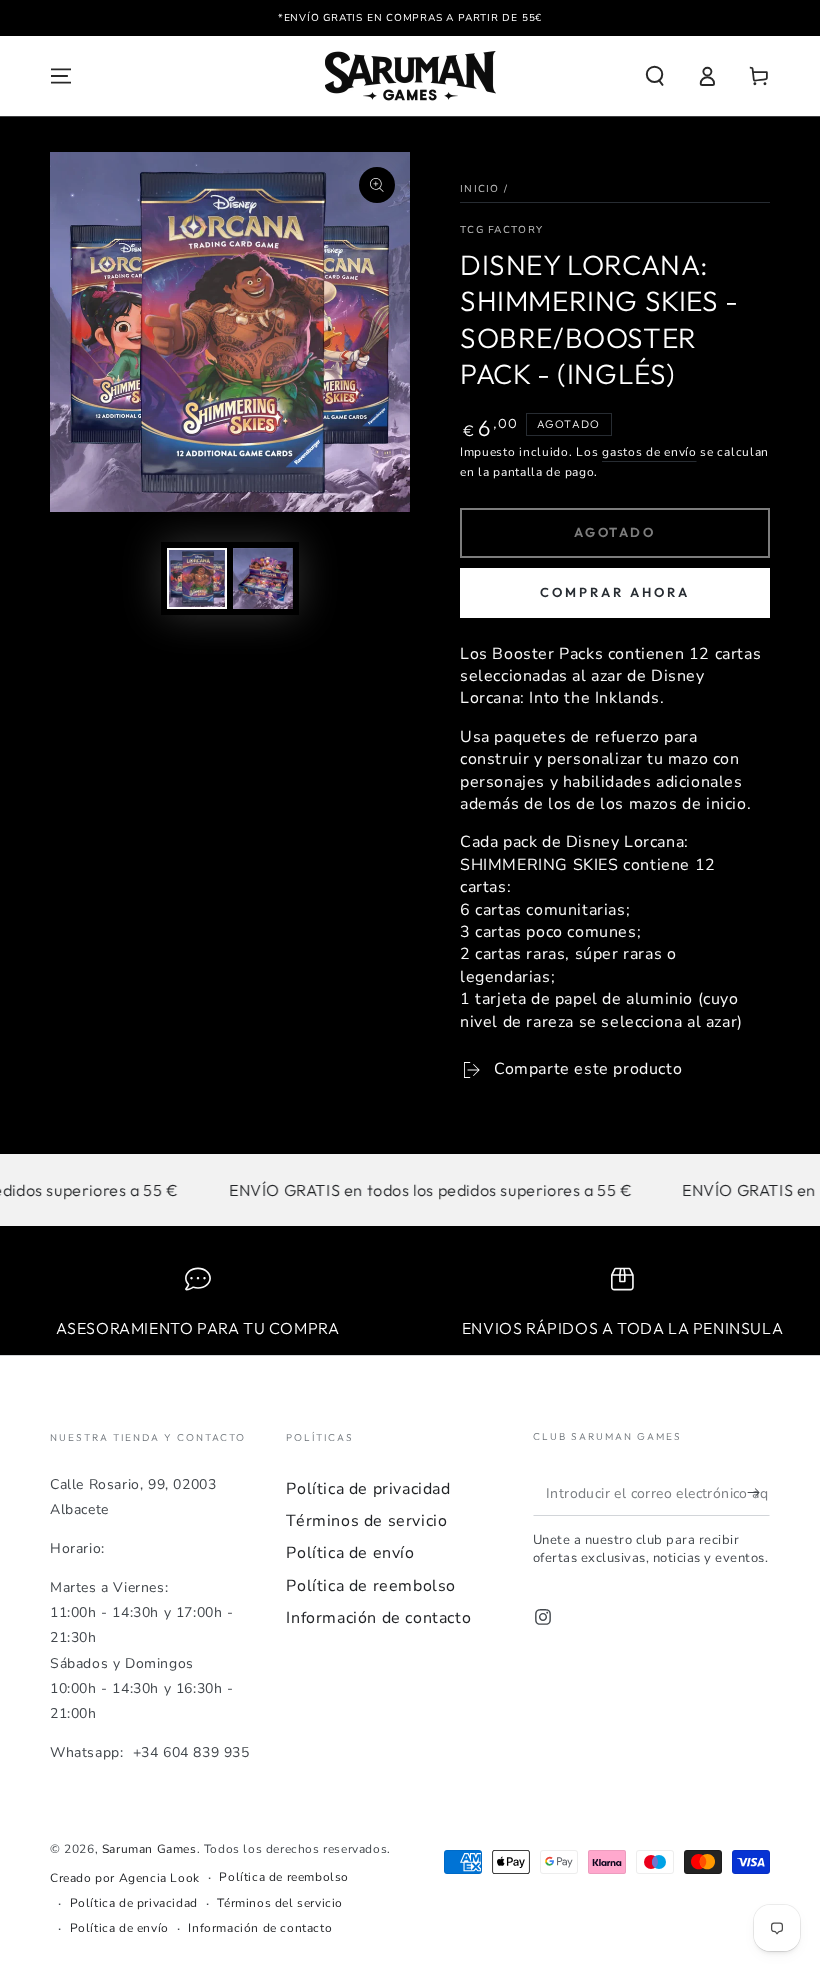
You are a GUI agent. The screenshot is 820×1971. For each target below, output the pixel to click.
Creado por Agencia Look (125, 1878)
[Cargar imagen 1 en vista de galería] (197, 578)
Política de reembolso (371, 1586)
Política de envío (350, 1553)
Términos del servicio (280, 1903)
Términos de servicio (366, 1521)
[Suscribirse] (758, 1493)
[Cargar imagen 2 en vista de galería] (263, 578)
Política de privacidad (368, 1489)
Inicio (480, 189)
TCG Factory (501, 230)
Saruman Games (149, 1849)
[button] (655, 76)
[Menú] (61, 76)
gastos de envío (649, 452)
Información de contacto (378, 1618)
